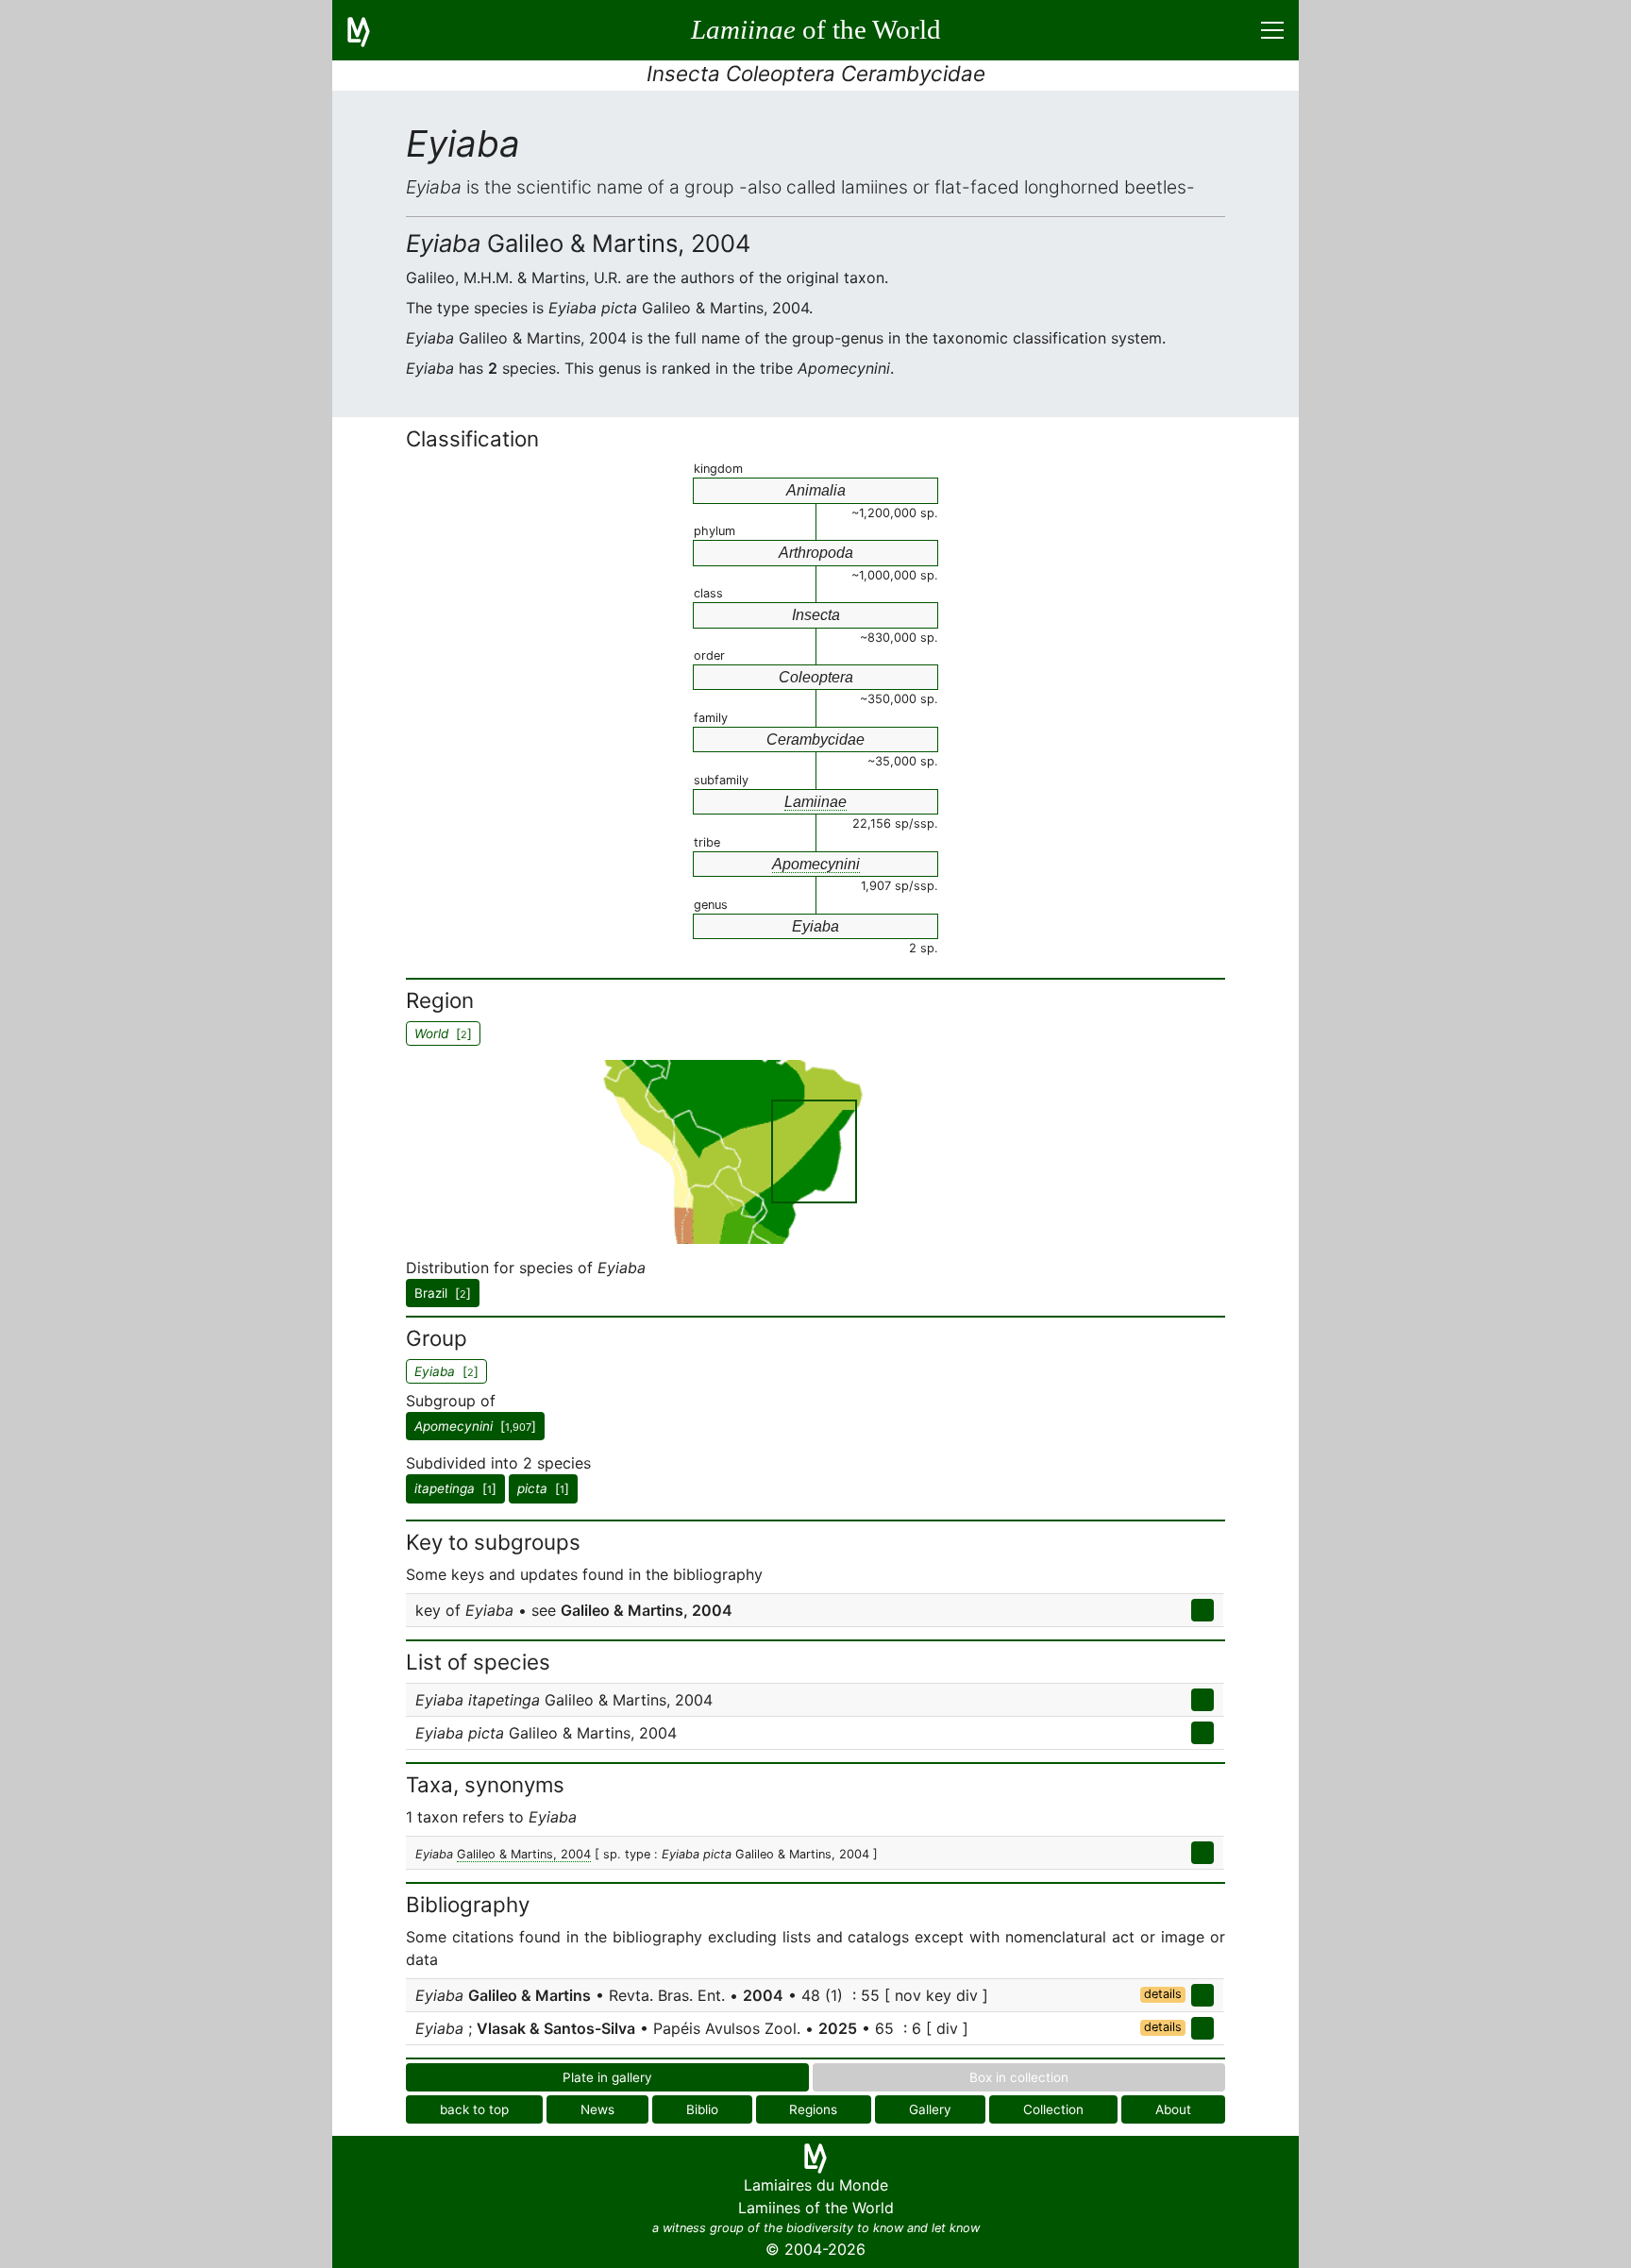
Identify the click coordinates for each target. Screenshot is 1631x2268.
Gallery (930, 2109)
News (597, 2109)
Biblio (702, 2109)
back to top (474, 2109)
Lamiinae (815, 802)
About (1173, 2109)
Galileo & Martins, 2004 (524, 1854)
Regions (813, 2109)
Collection (1053, 2109)
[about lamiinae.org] (370, 30)
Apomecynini (816, 864)
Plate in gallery (607, 2077)
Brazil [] (443, 1293)
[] (475, 1426)
